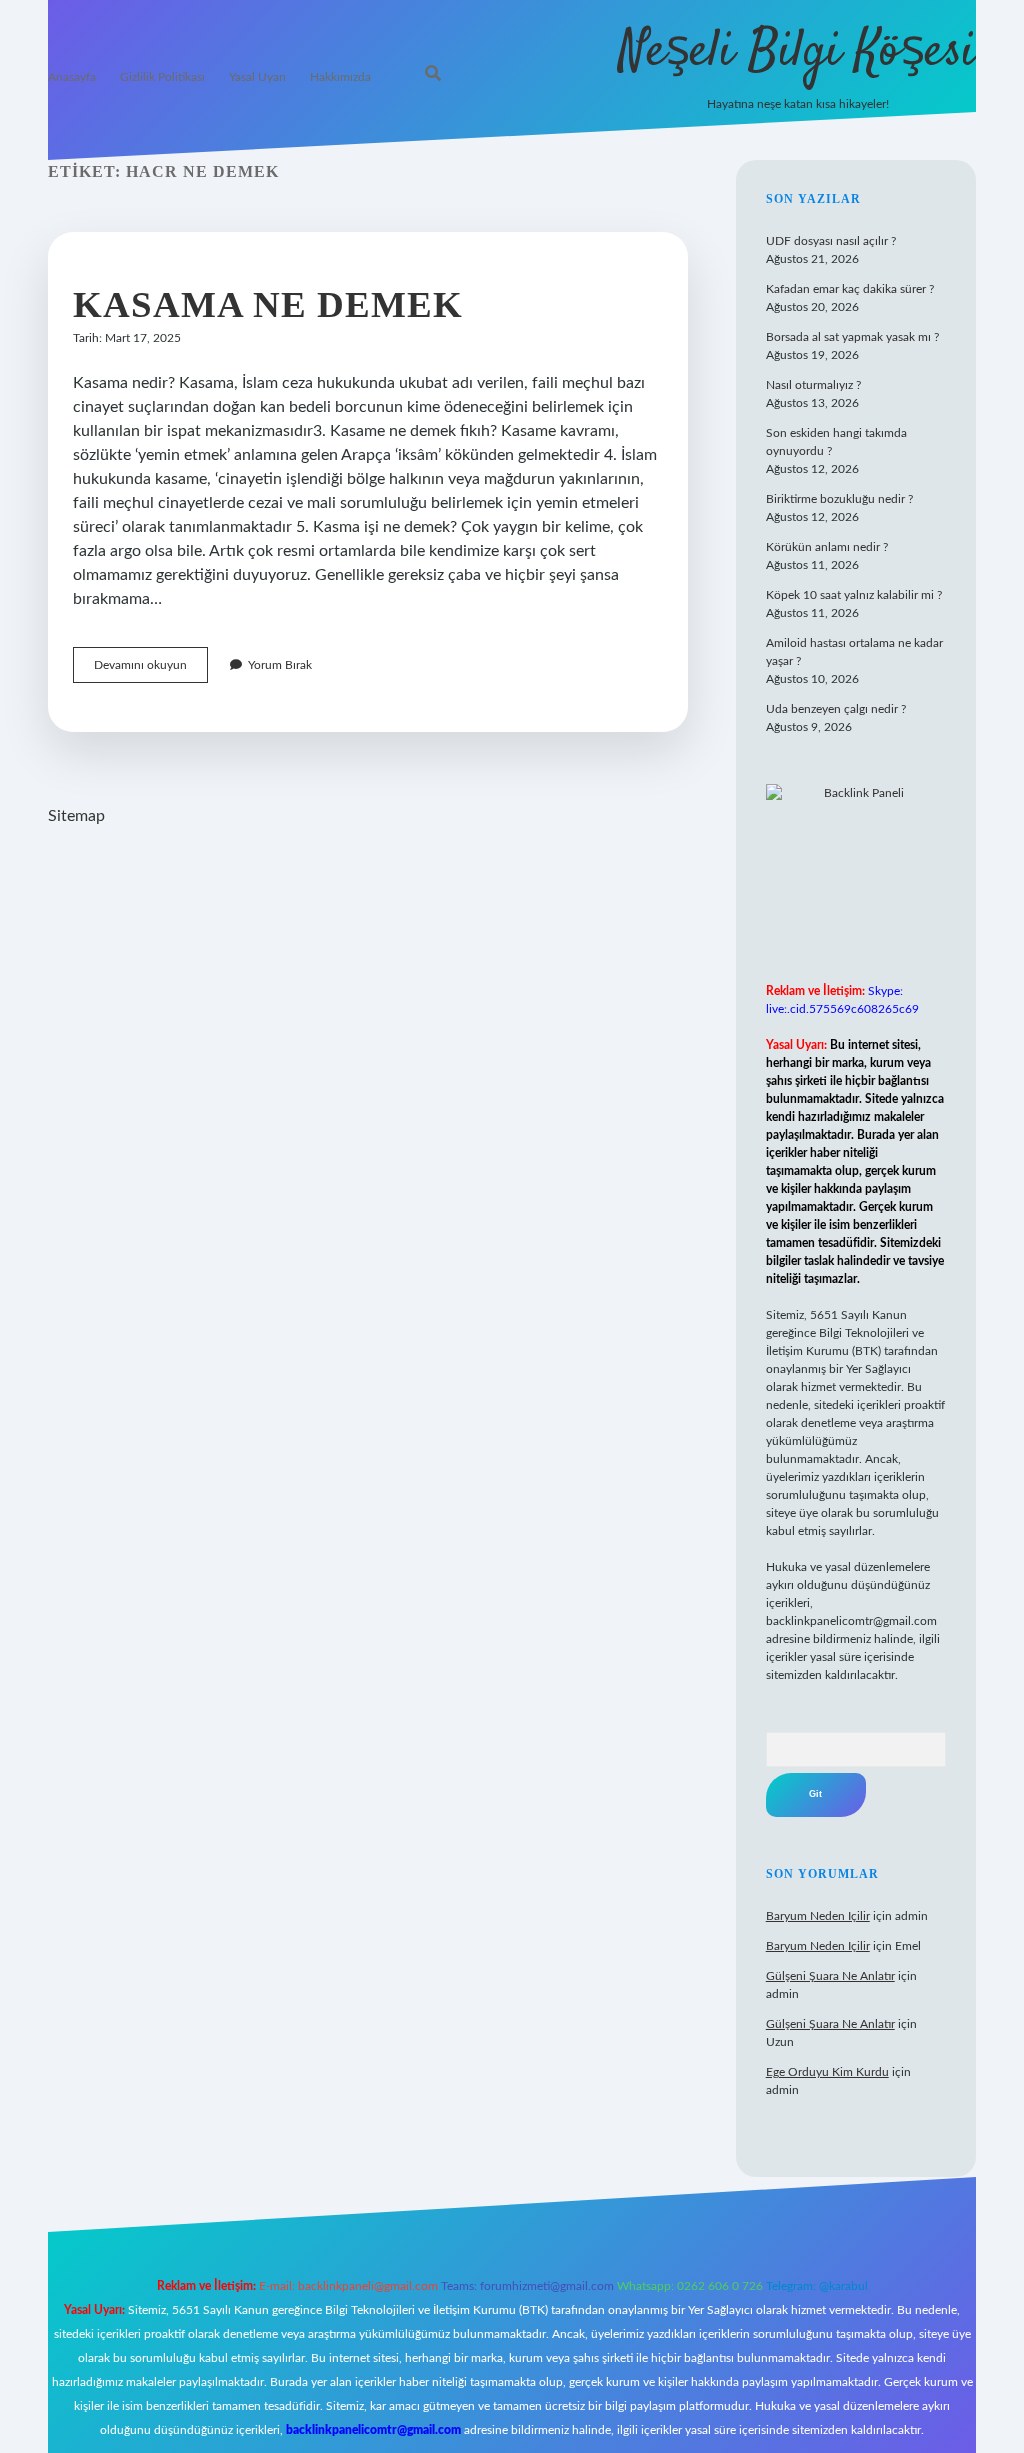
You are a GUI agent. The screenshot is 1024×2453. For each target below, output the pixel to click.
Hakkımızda (340, 77)
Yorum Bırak (280, 665)
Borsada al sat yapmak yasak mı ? (852, 337)
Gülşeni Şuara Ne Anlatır (830, 1976)
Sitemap (76, 816)
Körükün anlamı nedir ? (827, 547)
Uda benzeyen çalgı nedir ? (836, 709)
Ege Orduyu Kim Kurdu (827, 2072)
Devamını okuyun (151, 670)
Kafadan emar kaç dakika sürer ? (850, 289)
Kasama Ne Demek (268, 304)
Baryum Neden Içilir (818, 1916)
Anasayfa (72, 77)
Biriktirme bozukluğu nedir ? (839, 499)
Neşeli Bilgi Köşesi (797, 52)
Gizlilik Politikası (162, 77)
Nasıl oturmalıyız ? (813, 385)
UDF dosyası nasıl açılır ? (831, 241)
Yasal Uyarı (257, 77)
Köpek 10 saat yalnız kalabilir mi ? (854, 595)
